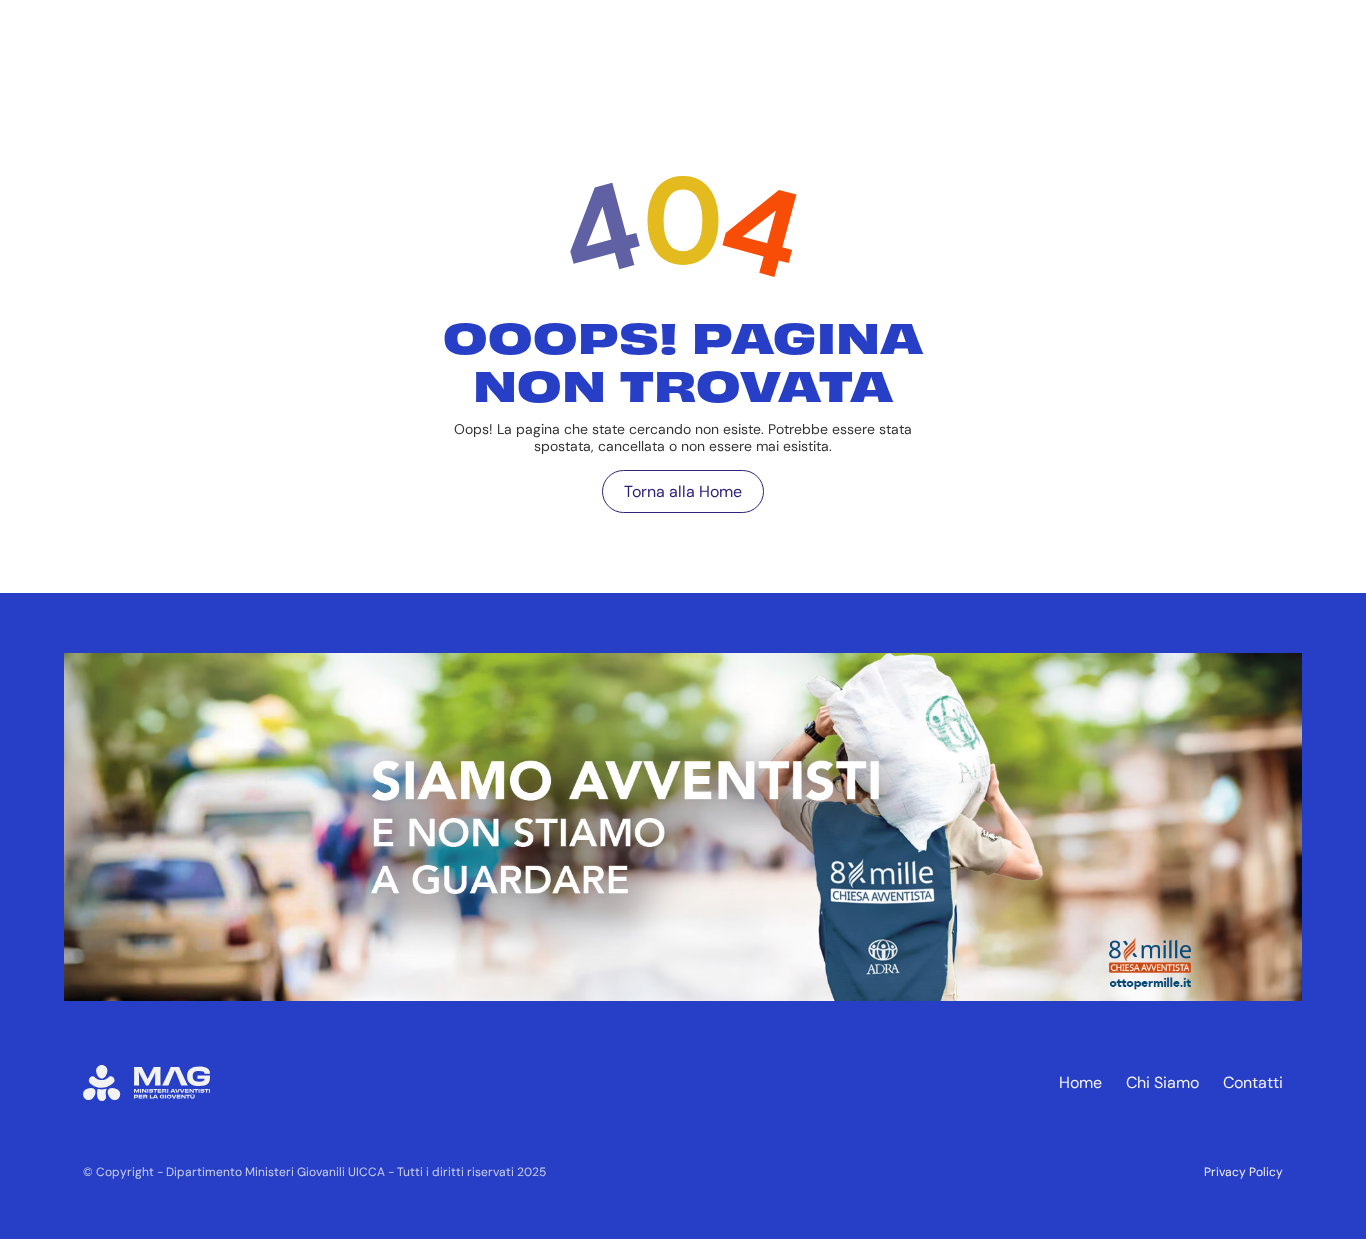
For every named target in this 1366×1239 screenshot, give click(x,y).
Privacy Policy (1243, 1172)
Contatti (1253, 1082)
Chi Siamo (1162, 1082)
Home (1080, 1082)
